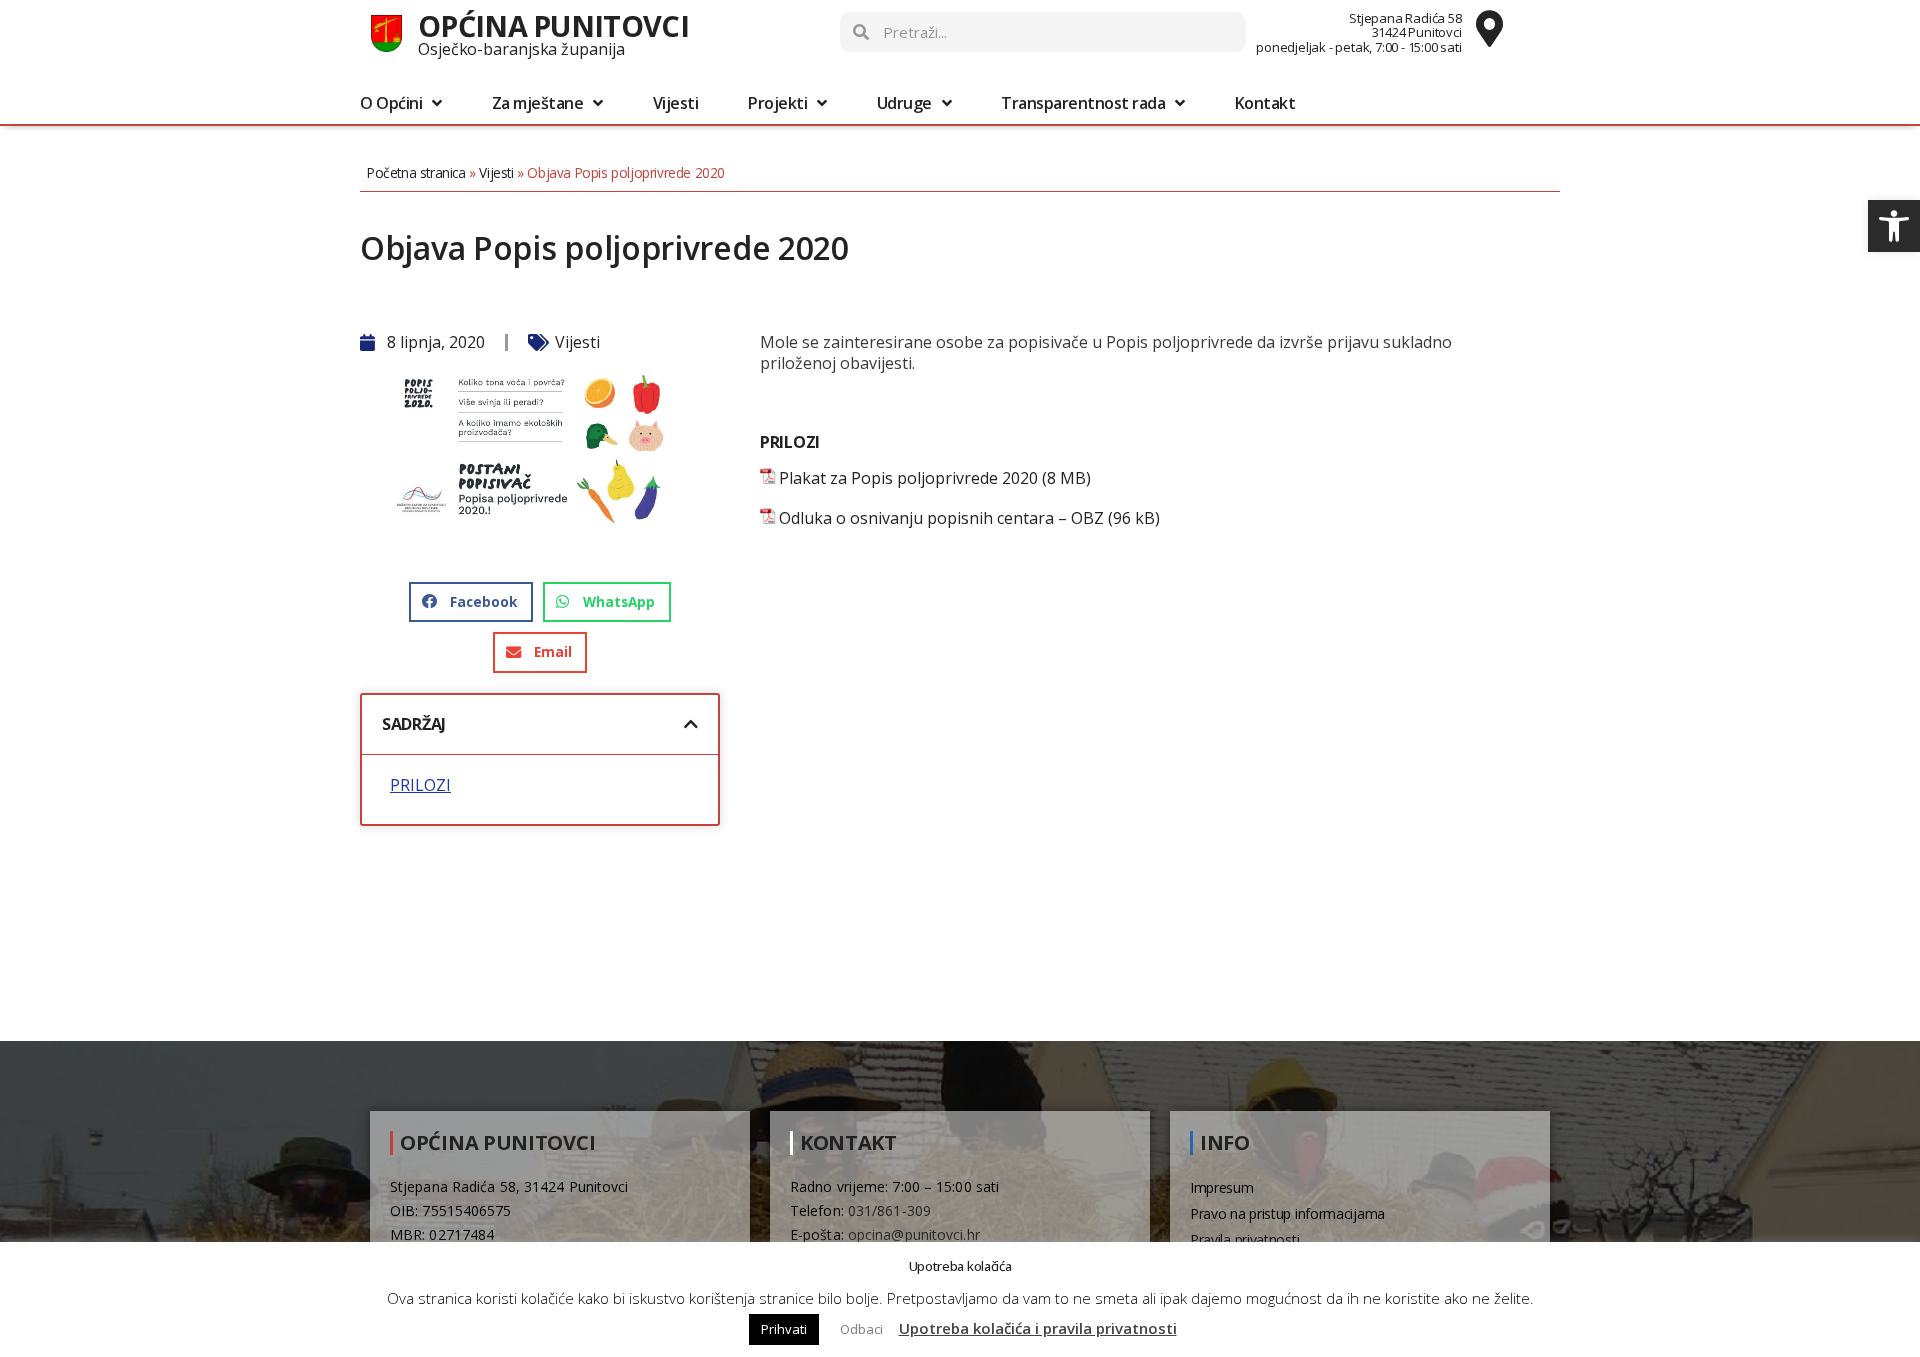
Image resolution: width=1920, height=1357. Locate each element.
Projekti (777, 103)
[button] (1894, 226)
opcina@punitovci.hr (914, 1234)
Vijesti (676, 103)
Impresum (1222, 1187)
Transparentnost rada (1083, 103)
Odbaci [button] (861, 1329)
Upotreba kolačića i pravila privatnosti (1038, 1328)
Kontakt (1265, 103)
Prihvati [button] (784, 1329)
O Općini (391, 103)
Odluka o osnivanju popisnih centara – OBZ (941, 518)
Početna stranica (416, 172)
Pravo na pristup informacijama (1287, 1213)
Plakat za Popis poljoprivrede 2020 (908, 478)
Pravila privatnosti (1244, 1239)
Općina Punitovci (553, 25)
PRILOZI (420, 785)
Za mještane (538, 103)
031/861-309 (889, 1210)
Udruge (904, 103)
